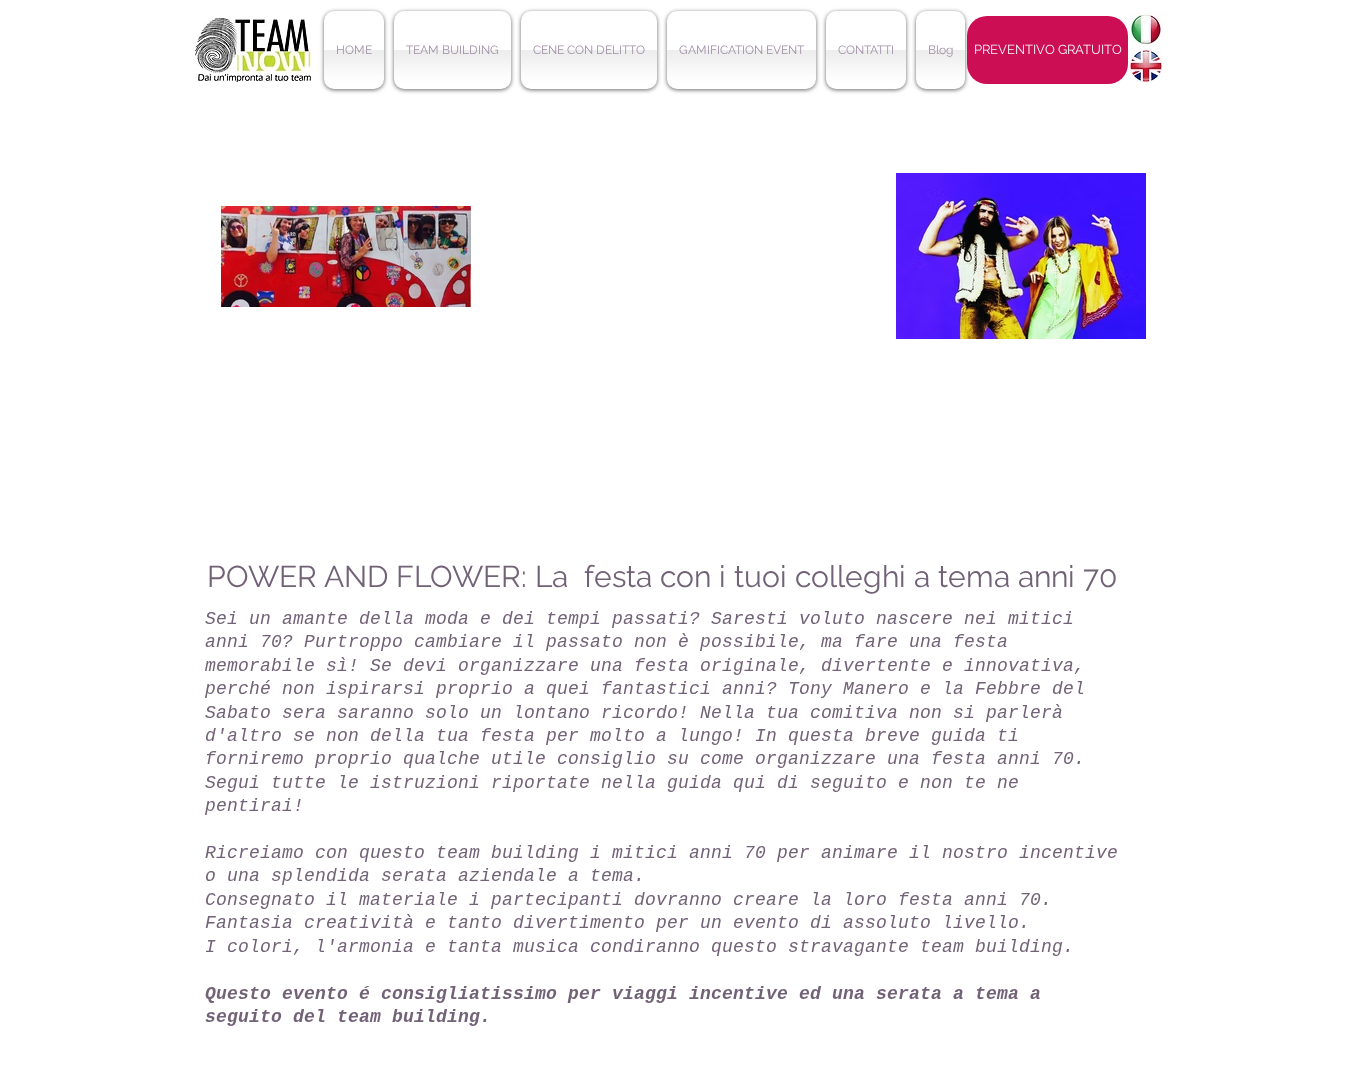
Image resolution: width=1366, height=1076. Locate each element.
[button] (452, 50)
